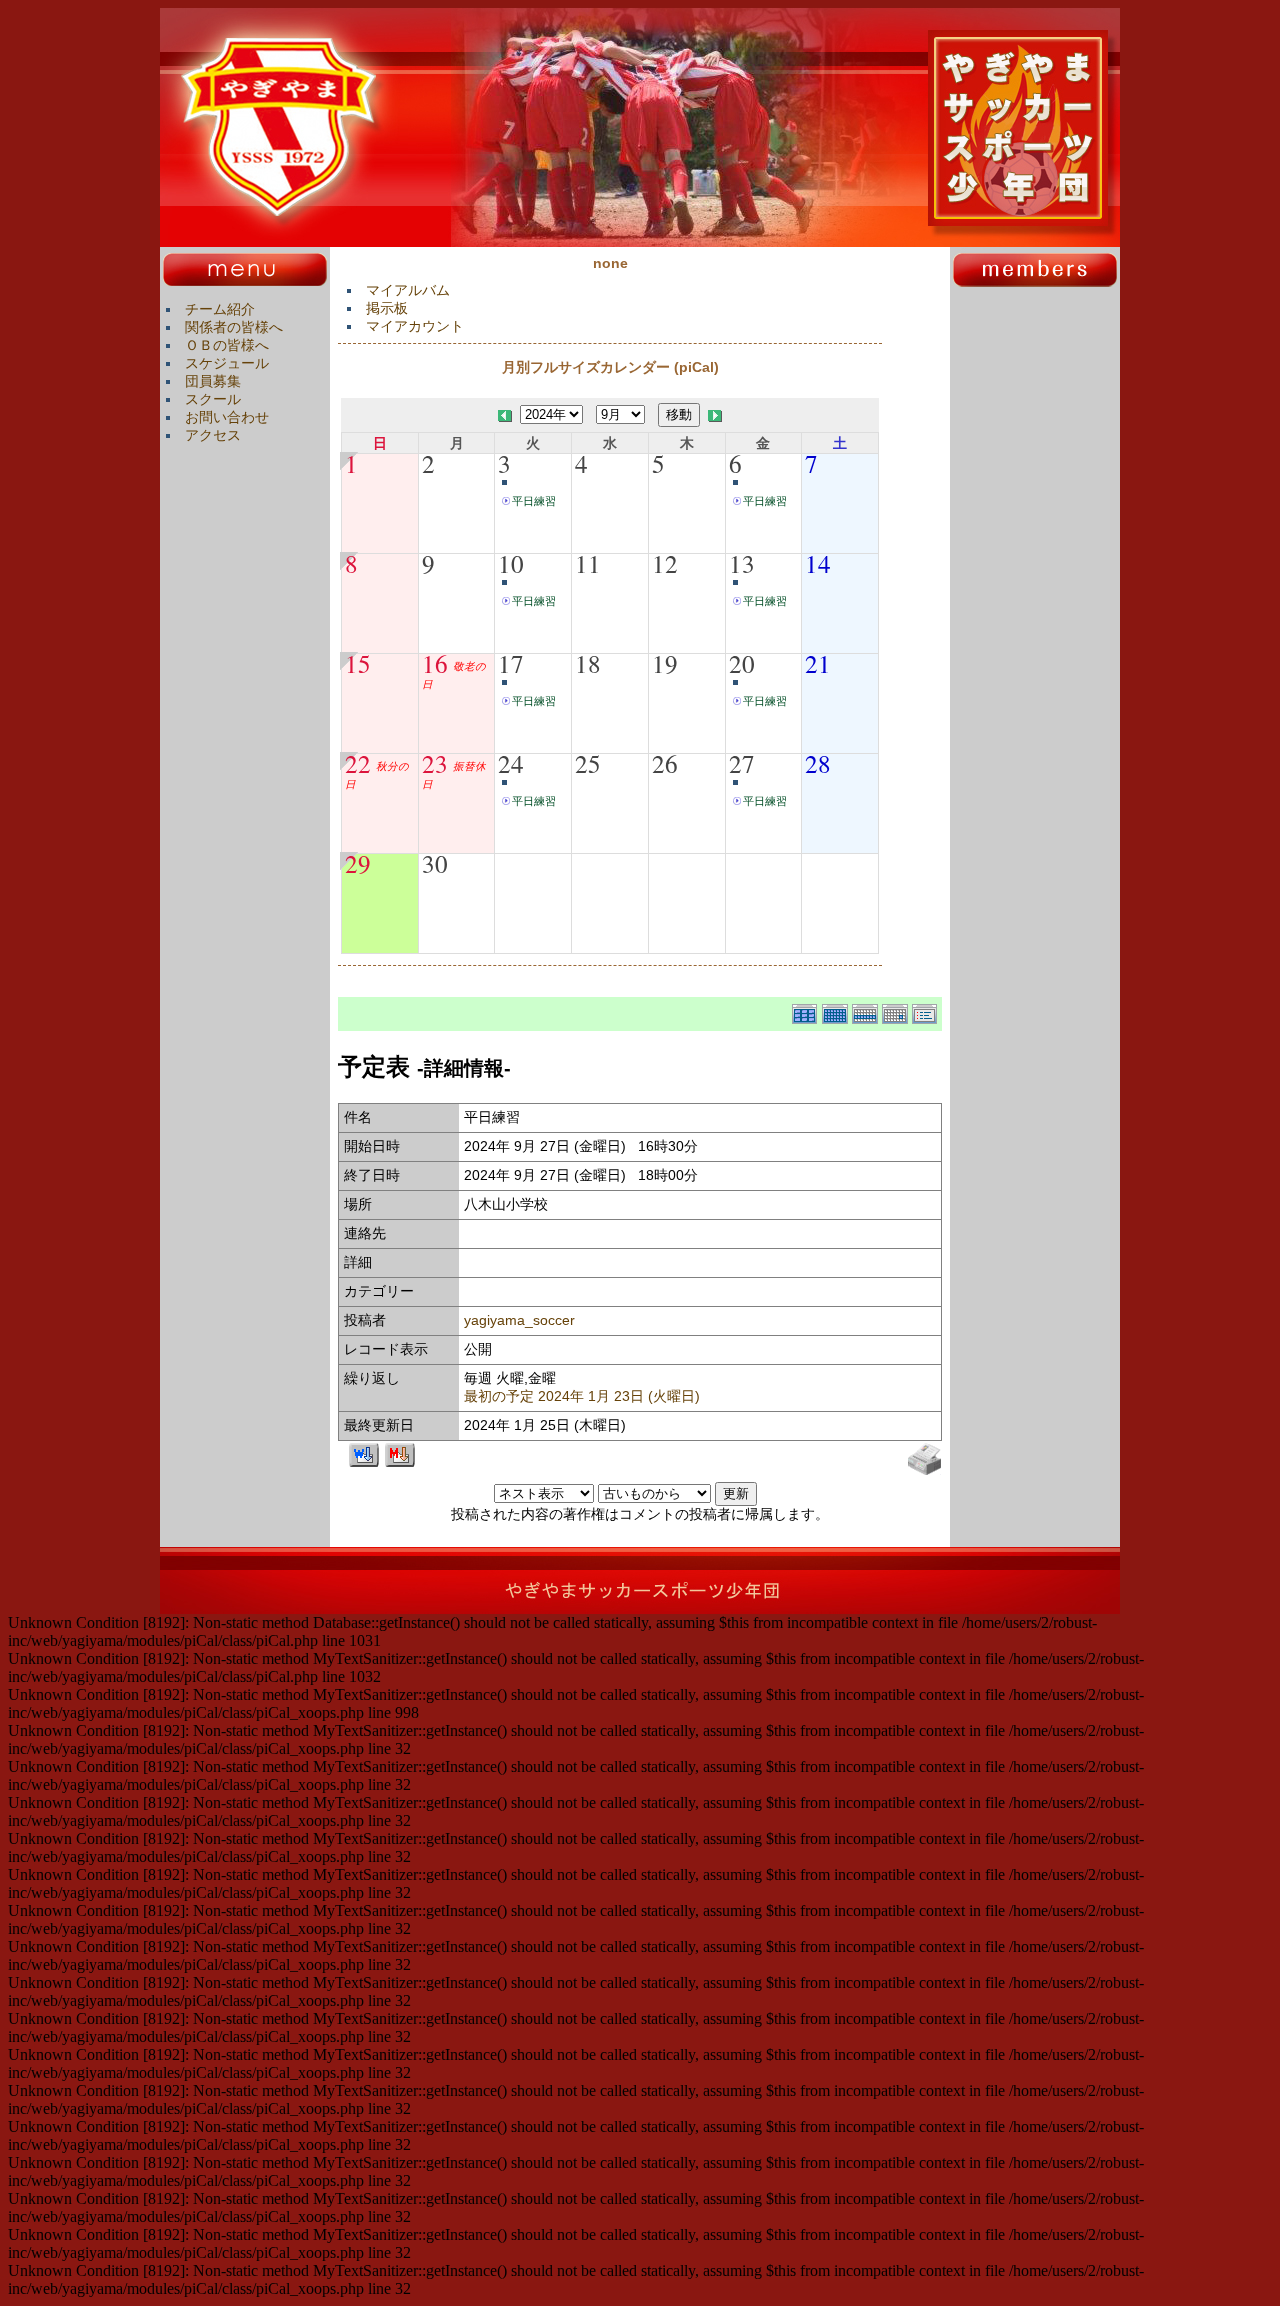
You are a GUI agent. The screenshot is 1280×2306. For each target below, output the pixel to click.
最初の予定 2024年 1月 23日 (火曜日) (582, 1396)
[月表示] (837, 1010)
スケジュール (227, 363)
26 (665, 763)
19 (665, 663)
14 (818, 563)
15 (358, 663)
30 (435, 863)
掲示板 (387, 308)
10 (511, 563)
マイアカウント (415, 326)
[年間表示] (807, 1010)
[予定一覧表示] (927, 1010)
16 (435, 663)
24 (511, 763)
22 (358, 763)
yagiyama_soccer (519, 1320)
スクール (213, 399)
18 (588, 663)
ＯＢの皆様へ (227, 345)
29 (358, 863)
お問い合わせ (227, 417)
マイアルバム (408, 290)
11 (588, 563)
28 (818, 763)
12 (665, 563)
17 (511, 663)
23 (435, 763)
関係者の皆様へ (234, 327)
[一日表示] (897, 1010)
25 (588, 763)
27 (742, 763)
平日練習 (534, 501)
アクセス (213, 435)
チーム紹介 (220, 309)
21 (818, 663)
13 (742, 563)
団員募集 (213, 381)
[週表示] (867, 1010)
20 (742, 663)
